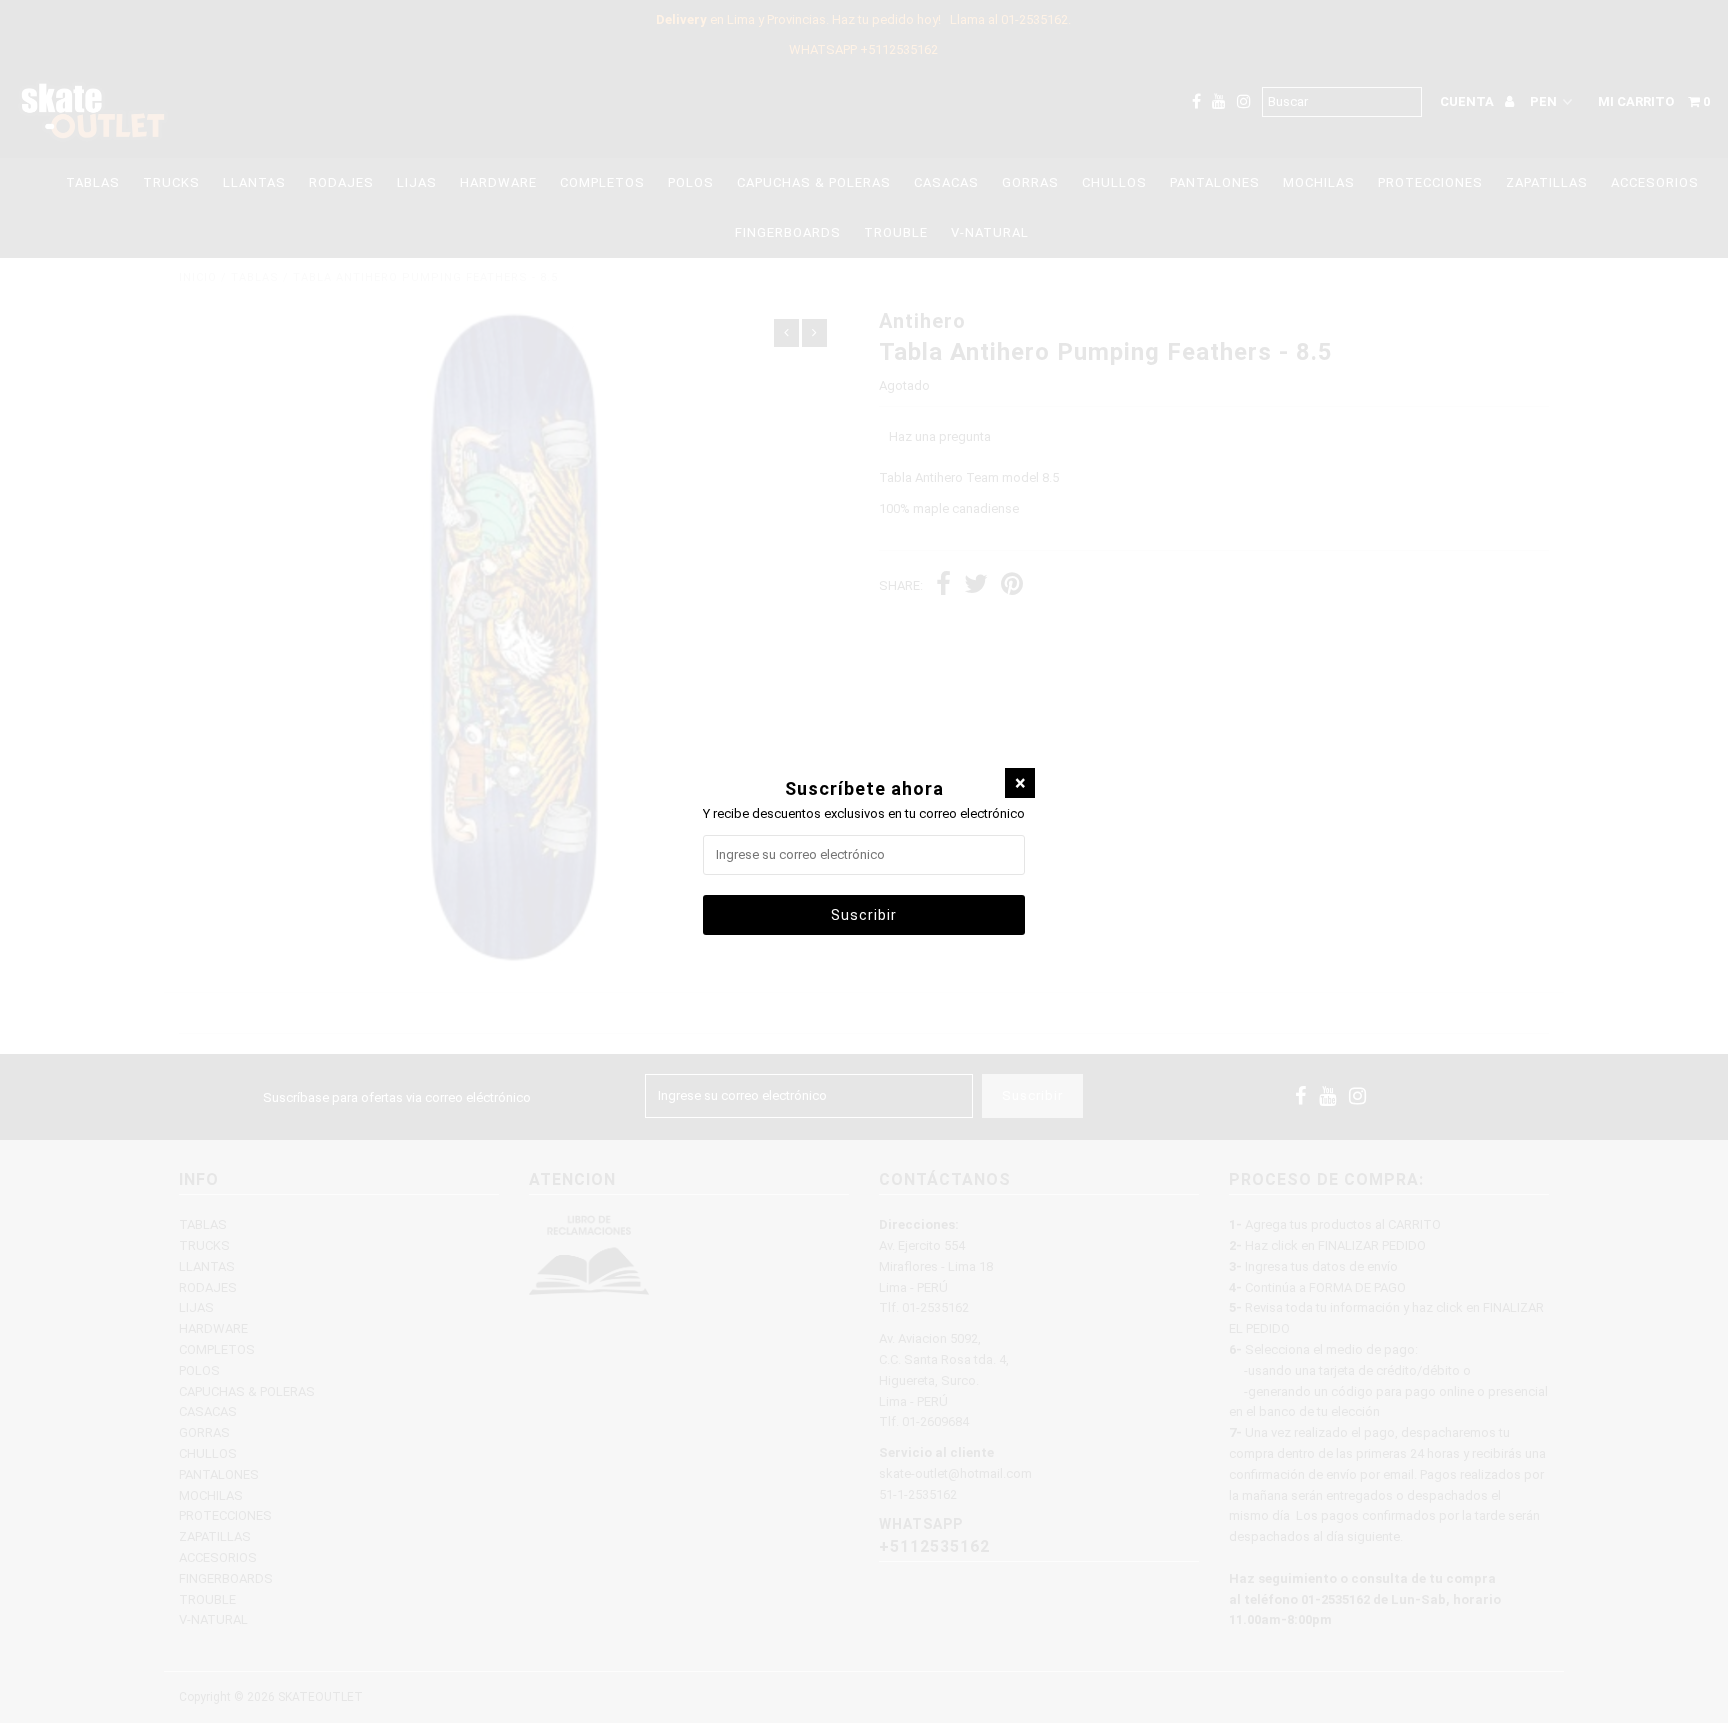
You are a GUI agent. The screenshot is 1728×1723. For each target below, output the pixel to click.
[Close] (1020, 783)
